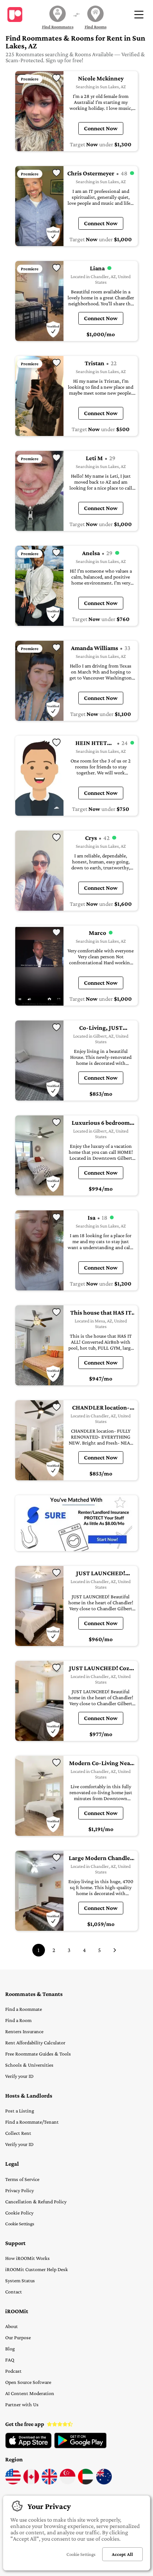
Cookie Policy (19, 2213)
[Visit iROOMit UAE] (86, 2483)
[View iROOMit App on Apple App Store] (28, 2446)
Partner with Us (22, 2404)
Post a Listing (20, 2111)
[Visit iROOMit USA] (13, 2483)
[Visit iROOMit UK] (49, 2483)
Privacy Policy (19, 2190)
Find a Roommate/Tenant (32, 2122)
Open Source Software (28, 2382)
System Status (20, 2280)
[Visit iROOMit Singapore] (68, 2483)
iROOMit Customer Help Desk (37, 2269)
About (12, 2326)
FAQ (10, 2360)
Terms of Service (22, 2179)
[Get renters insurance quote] (76, 1523)
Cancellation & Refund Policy (36, 2201)
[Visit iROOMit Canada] (31, 2483)
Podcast (13, 2371)
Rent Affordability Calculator (35, 2042)
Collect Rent (18, 2133)
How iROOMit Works (27, 2258)
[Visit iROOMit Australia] (104, 2483)
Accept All (122, 2554)
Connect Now (101, 128)
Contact (14, 2292)
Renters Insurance (24, 2031)
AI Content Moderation (30, 2393)
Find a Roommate (24, 2009)
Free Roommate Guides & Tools (38, 2054)
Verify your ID (19, 2076)
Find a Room (18, 2020)
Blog (10, 2349)
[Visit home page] (15, 15)
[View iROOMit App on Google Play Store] (80, 2446)
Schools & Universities (29, 2065)
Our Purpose (18, 2337)
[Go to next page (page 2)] (115, 1950)
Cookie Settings (20, 2224)
